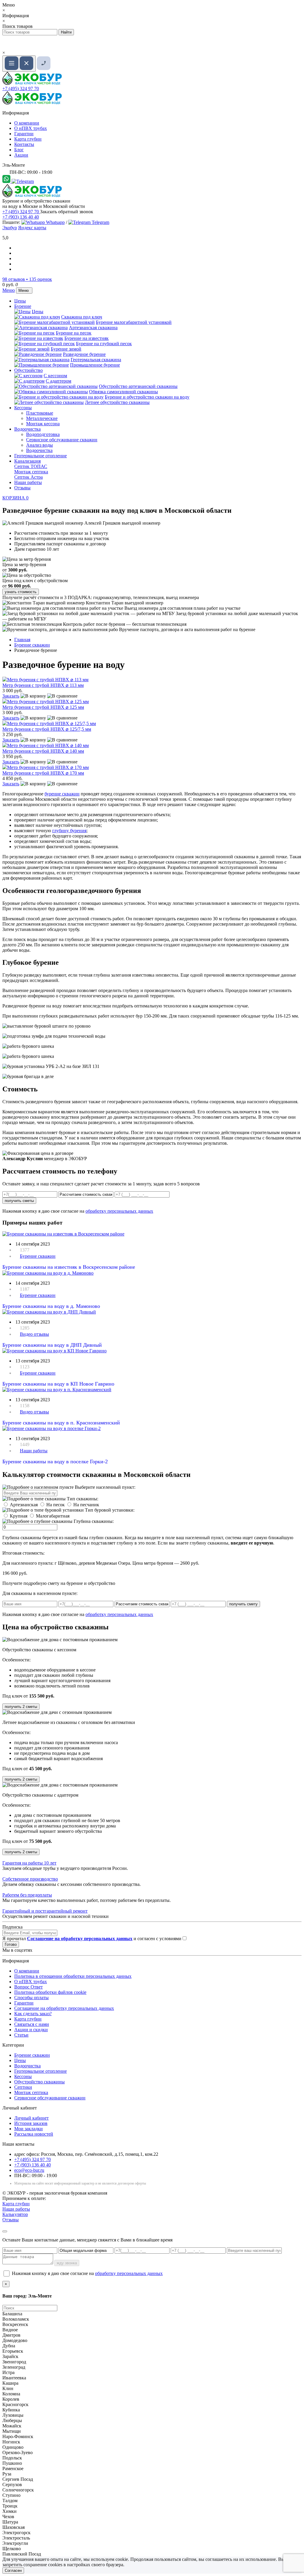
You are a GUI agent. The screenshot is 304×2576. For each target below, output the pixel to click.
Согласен (13, 2571)
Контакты (24, 144)
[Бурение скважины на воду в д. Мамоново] (48, 1273)
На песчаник (86, 1505)
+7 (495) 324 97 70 (21, 89)
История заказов (31, 2123)
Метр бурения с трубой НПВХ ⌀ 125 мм (43, 707)
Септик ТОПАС (31, 466)
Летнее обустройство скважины (117, 402)
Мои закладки (28, 2129)
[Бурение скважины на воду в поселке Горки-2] (52, 1428)
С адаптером (58, 381)
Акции (21, 155)
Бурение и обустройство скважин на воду (147, 397)
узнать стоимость (21, 592)
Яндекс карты (32, 228)
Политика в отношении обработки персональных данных (73, 1976)
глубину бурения (69, 831)
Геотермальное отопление (41, 456)
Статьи (21, 2035)
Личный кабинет (31, 2118)
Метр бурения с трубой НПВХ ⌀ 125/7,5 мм (47, 729)
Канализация (27, 461)
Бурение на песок (74, 333)
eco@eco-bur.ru (29, 2170)
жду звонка (67, 2263)
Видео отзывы (34, 1334)
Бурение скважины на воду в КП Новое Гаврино (58, 1384)
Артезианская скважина (93, 328)
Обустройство (28, 370)
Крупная (19, 1516)
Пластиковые (40, 413)
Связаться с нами (32, 2024)
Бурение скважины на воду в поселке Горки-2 (55, 1461)
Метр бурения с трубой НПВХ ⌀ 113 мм (43, 685)
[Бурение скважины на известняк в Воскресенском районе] (63, 1234)
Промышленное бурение (95, 365)
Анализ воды (39, 445)
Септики (23, 2087)
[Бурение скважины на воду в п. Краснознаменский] (57, 1390)
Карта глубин (28, 139)
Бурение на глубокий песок (104, 344)
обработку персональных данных (119, 1211)
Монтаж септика (31, 472)
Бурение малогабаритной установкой (134, 322)
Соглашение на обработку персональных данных (64, 2008)
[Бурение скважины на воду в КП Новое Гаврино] (54, 1351)
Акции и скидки (31, 2030)
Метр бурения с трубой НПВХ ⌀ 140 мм (43, 751)
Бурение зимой (66, 349)
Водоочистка (27, 429)
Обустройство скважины (39, 2082)
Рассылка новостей (34, 2134)
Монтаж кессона (43, 424)
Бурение (23, 306)
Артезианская (24, 1505)
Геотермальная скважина (96, 360)
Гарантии (24, 134)
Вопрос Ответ (28, 1987)
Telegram (100, 222)
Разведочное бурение (84, 354)
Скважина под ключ (82, 317)
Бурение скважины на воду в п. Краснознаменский (61, 1423)
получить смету (243, 1604)
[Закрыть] (5, 2231)
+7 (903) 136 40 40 (21, 217)
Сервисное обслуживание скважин (62, 440)
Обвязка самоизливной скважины (123, 392)
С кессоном (55, 376)
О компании (27, 123)
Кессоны (23, 408)
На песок (56, 1505)
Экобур (10, 228)
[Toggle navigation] (19, 64)
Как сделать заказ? (33, 2014)
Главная (22, 640)
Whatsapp (55, 222)
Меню (9, 290)
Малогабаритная (53, 1516)
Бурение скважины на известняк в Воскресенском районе (69, 1267)
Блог (19, 150)
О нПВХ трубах (31, 128)
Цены (20, 301)
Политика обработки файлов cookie (50, 1992)
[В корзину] (33, 696)
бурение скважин (62, 794)
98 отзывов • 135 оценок (27, 279)
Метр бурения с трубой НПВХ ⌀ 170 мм (43, 773)
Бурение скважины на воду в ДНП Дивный (52, 1345)
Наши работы (28, 482)
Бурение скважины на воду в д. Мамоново (51, 1306)
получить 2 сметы (21, 1707)
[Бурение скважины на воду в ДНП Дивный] (49, 1312)
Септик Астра (28, 477)
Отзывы (22, 488)
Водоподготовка (43, 434)
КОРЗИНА (15, 498)
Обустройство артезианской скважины (138, 386)
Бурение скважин (38, 1256)
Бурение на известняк (87, 338)
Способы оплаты (31, 1998)
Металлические (42, 418)
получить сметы (19, 1201)
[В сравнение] (62, 696)
